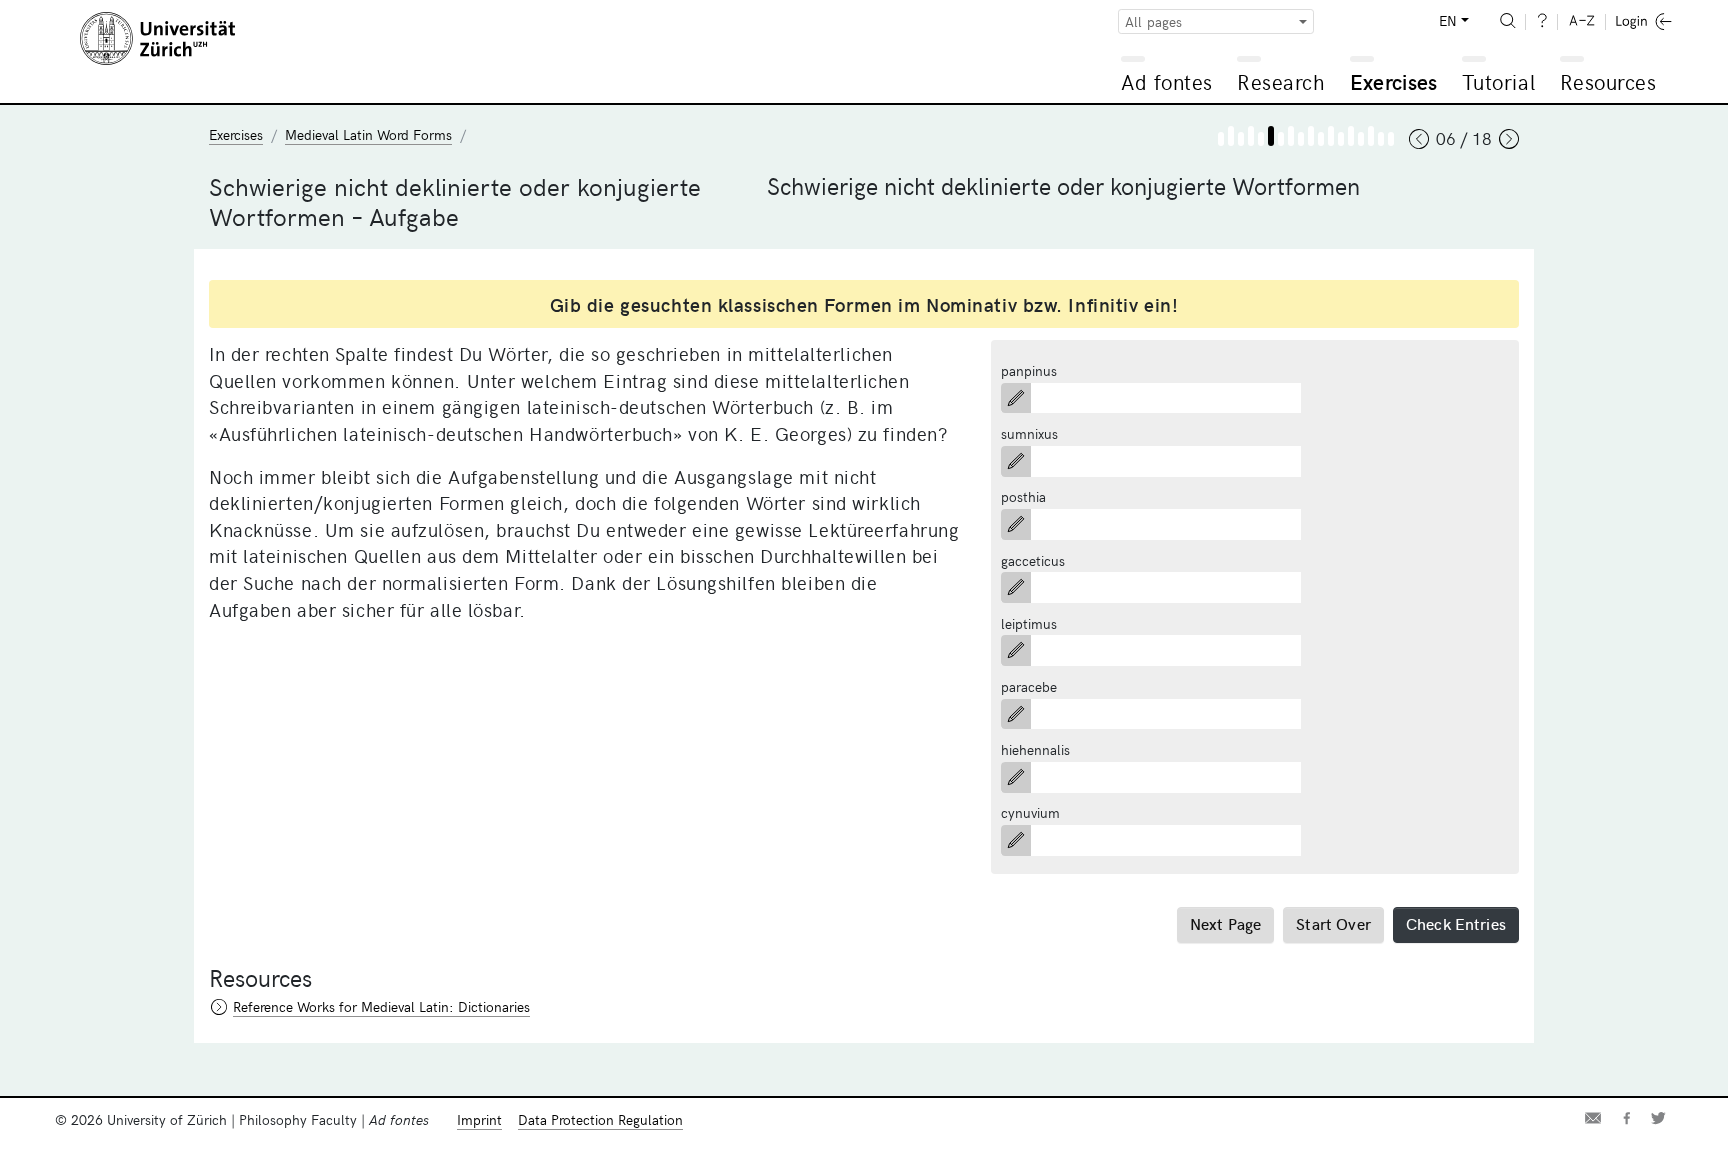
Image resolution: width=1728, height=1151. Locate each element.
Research (1281, 81)
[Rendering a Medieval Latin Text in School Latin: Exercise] (1371, 136)
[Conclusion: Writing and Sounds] (1391, 139)
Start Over (1333, 923)
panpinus (1029, 370)
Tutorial (1498, 81)
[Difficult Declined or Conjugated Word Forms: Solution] (1341, 139)
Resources (1608, 81)
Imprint (479, 1119)
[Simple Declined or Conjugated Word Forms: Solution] (1301, 139)
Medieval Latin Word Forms (368, 134)
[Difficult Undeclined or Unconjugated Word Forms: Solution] (1281, 139)
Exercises (1394, 81)
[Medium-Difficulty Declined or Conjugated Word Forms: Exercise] (1311, 136)
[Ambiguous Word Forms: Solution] (1361, 139)
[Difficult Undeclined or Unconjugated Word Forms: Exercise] (1271, 136)
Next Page (1225, 923)
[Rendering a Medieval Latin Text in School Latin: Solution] (1381, 139)
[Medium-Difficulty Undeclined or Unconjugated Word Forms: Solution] (1261, 139)
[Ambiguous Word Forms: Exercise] (1351, 136)
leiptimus (1029, 623)
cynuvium (1030, 812)
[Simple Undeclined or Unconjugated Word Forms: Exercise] (1231, 136)
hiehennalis (1035, 749)
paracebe (1029, 686)
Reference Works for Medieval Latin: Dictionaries (381, 1006)
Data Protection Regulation (600, 1119)
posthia (1023, 496)
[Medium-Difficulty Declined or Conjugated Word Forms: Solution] (1321, 139)
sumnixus (1029, 433)
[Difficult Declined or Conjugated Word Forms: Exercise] (1331, 136)
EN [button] (1448, 20)
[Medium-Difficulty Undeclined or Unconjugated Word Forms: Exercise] (1251, 136)
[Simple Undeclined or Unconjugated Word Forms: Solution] (1241, 139)
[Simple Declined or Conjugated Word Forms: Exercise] (1291, 136)
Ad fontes (1167, 81)
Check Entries (1456, 923)
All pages (1153, 21)
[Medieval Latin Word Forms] (1221, 139)
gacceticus (1033, 560)
